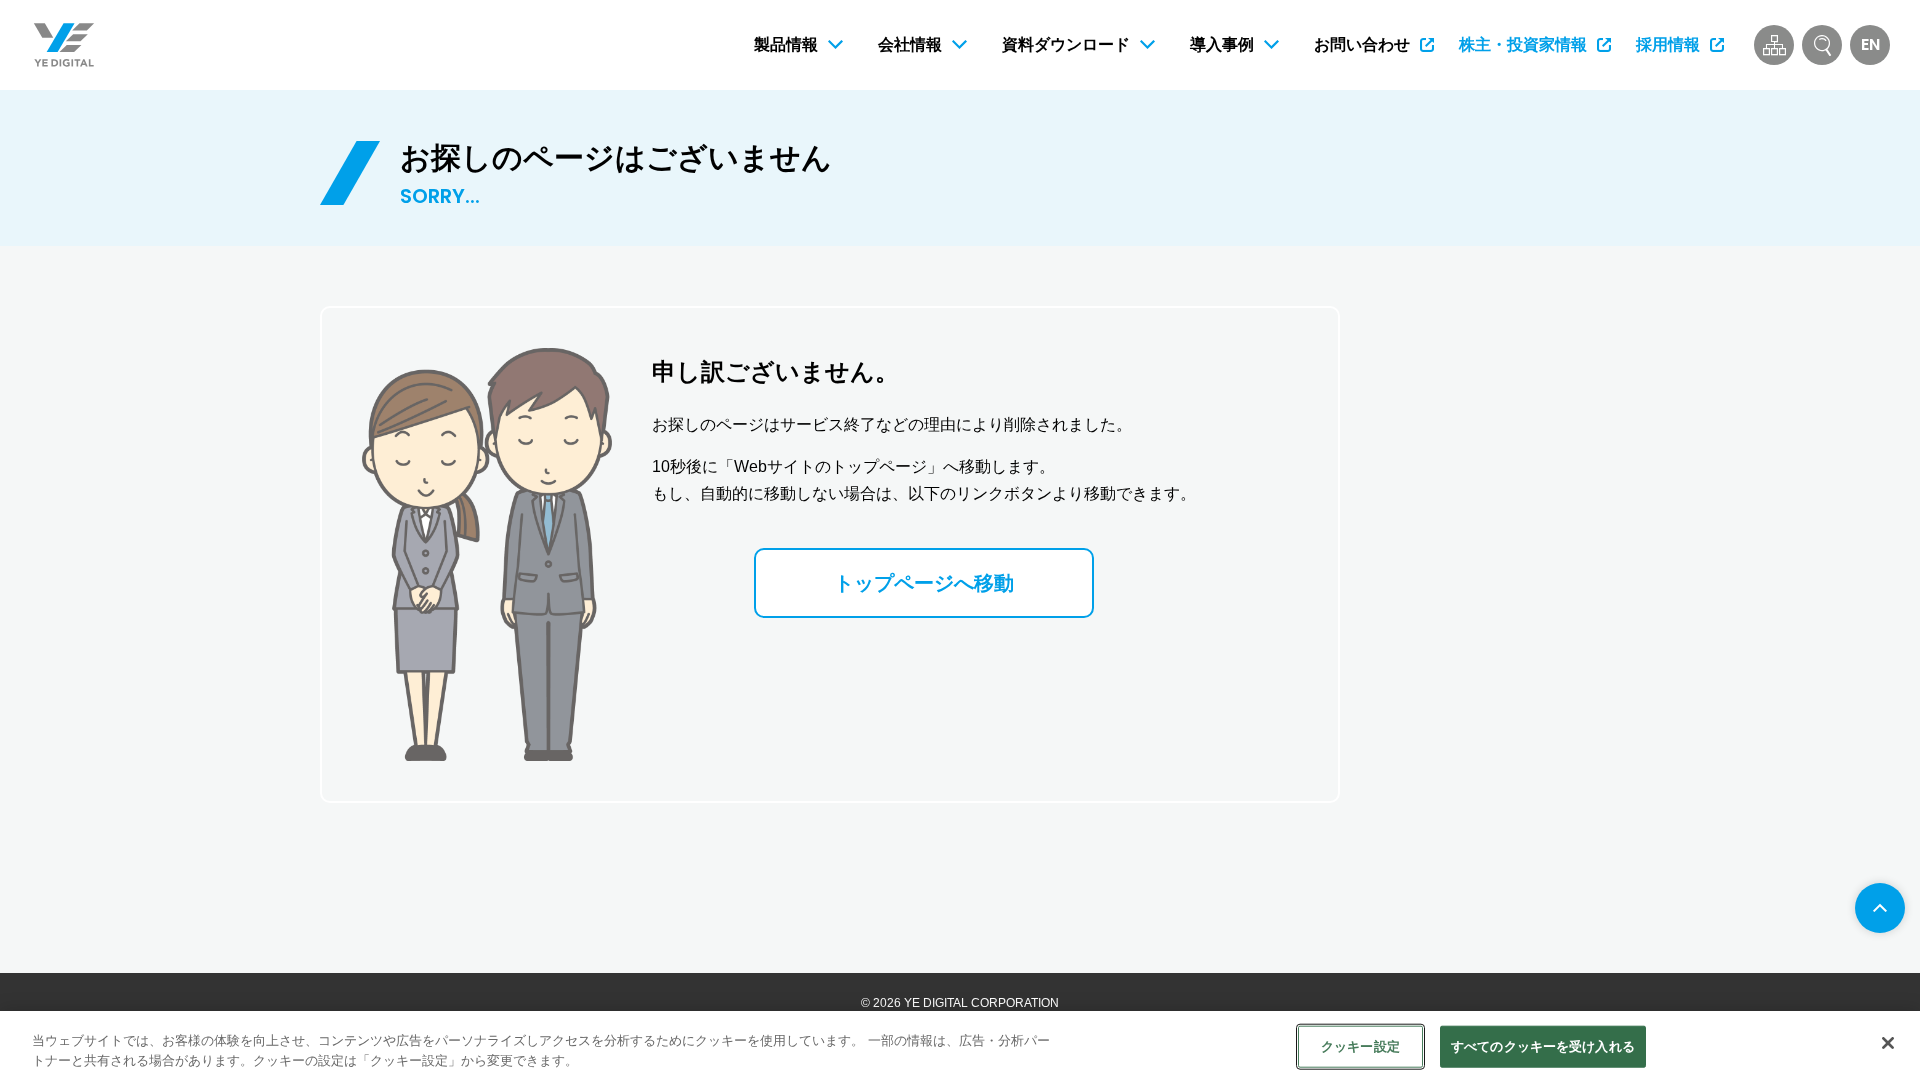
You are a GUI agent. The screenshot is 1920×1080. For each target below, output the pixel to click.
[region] (960, 1045)
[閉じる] (1888, 1043)
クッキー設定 (1360, 1046)
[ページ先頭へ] (1880, 908)
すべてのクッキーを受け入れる (1543, 1046)
